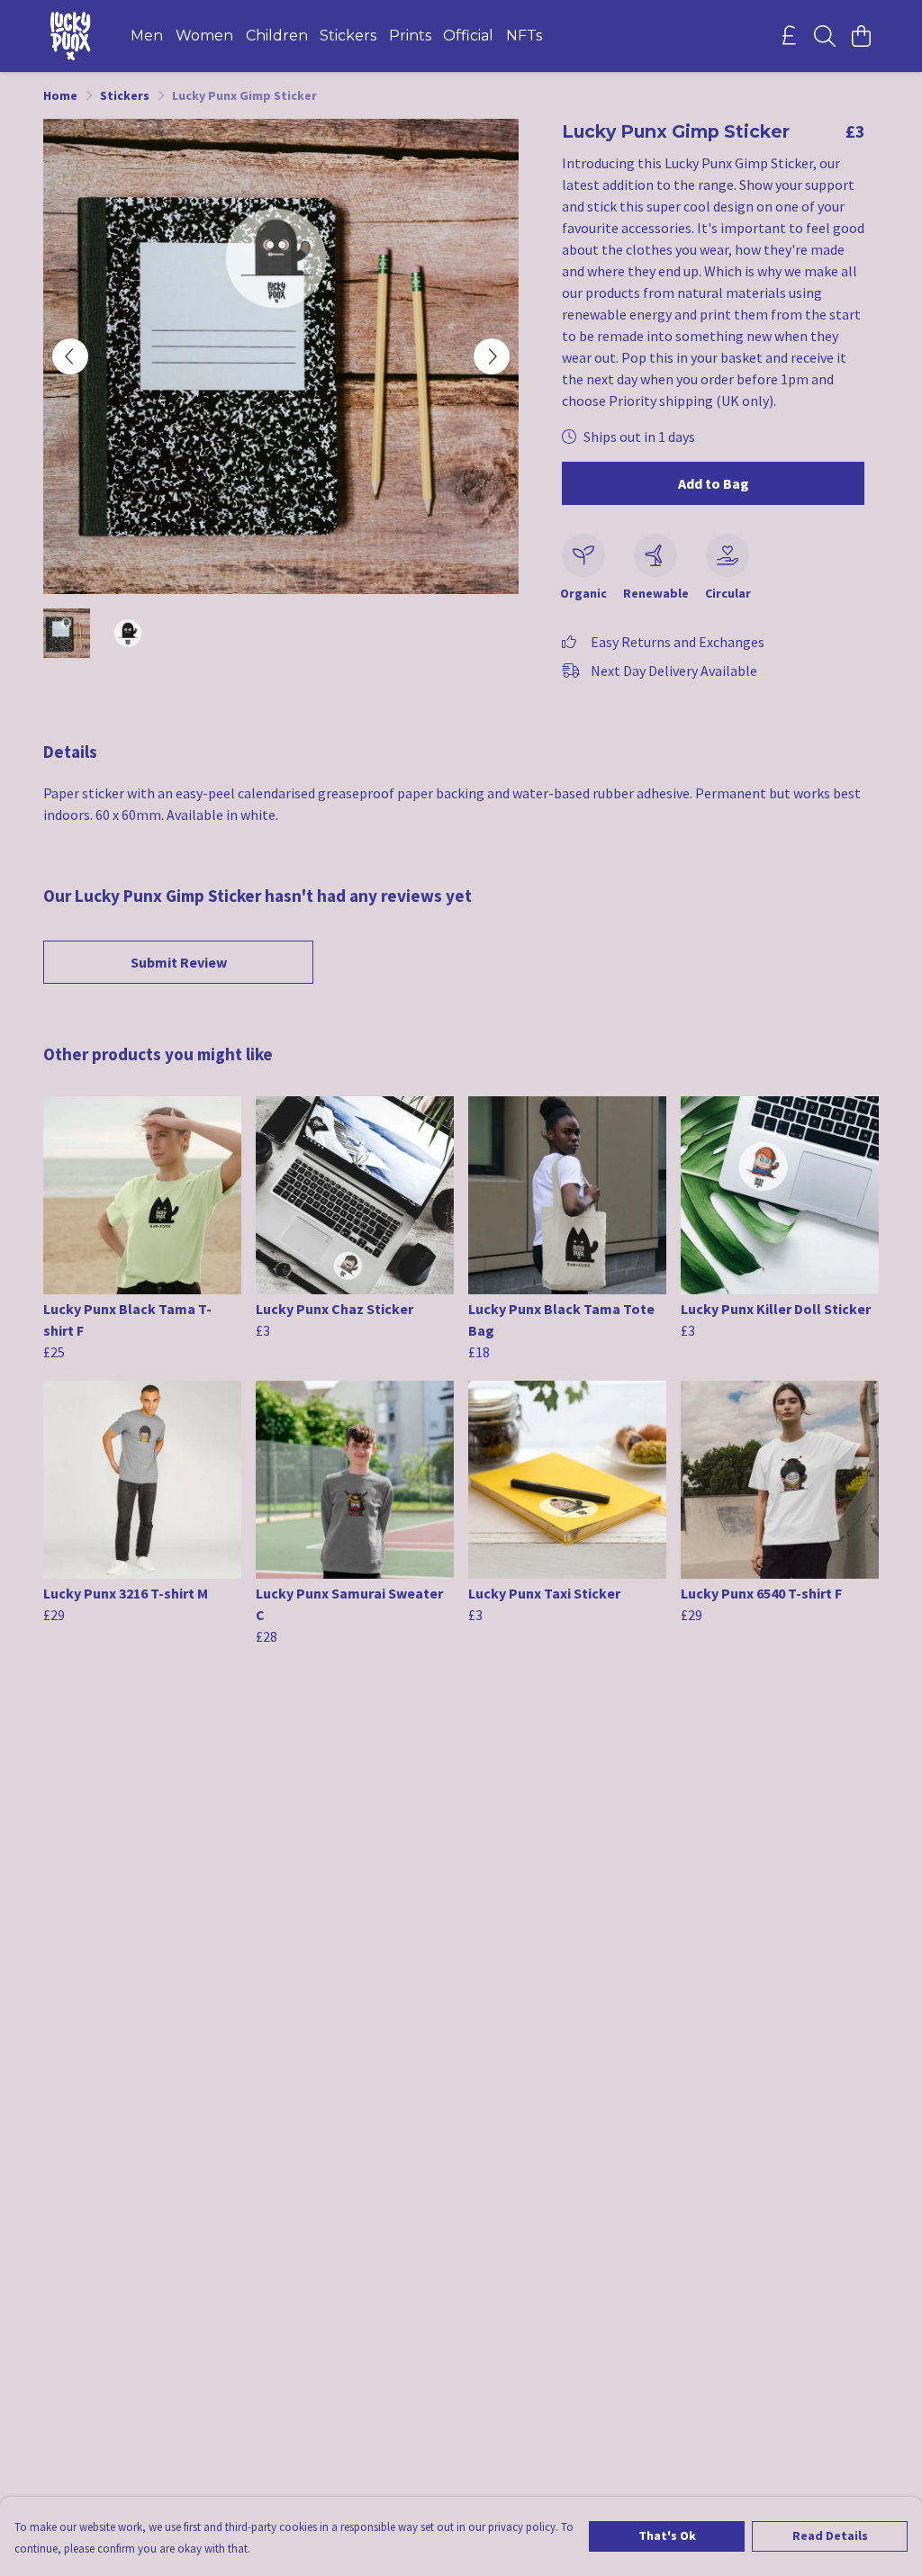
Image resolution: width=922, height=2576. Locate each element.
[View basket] (861, 36)
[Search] (825, 36)
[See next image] (492, 356)
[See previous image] (70, 356)
